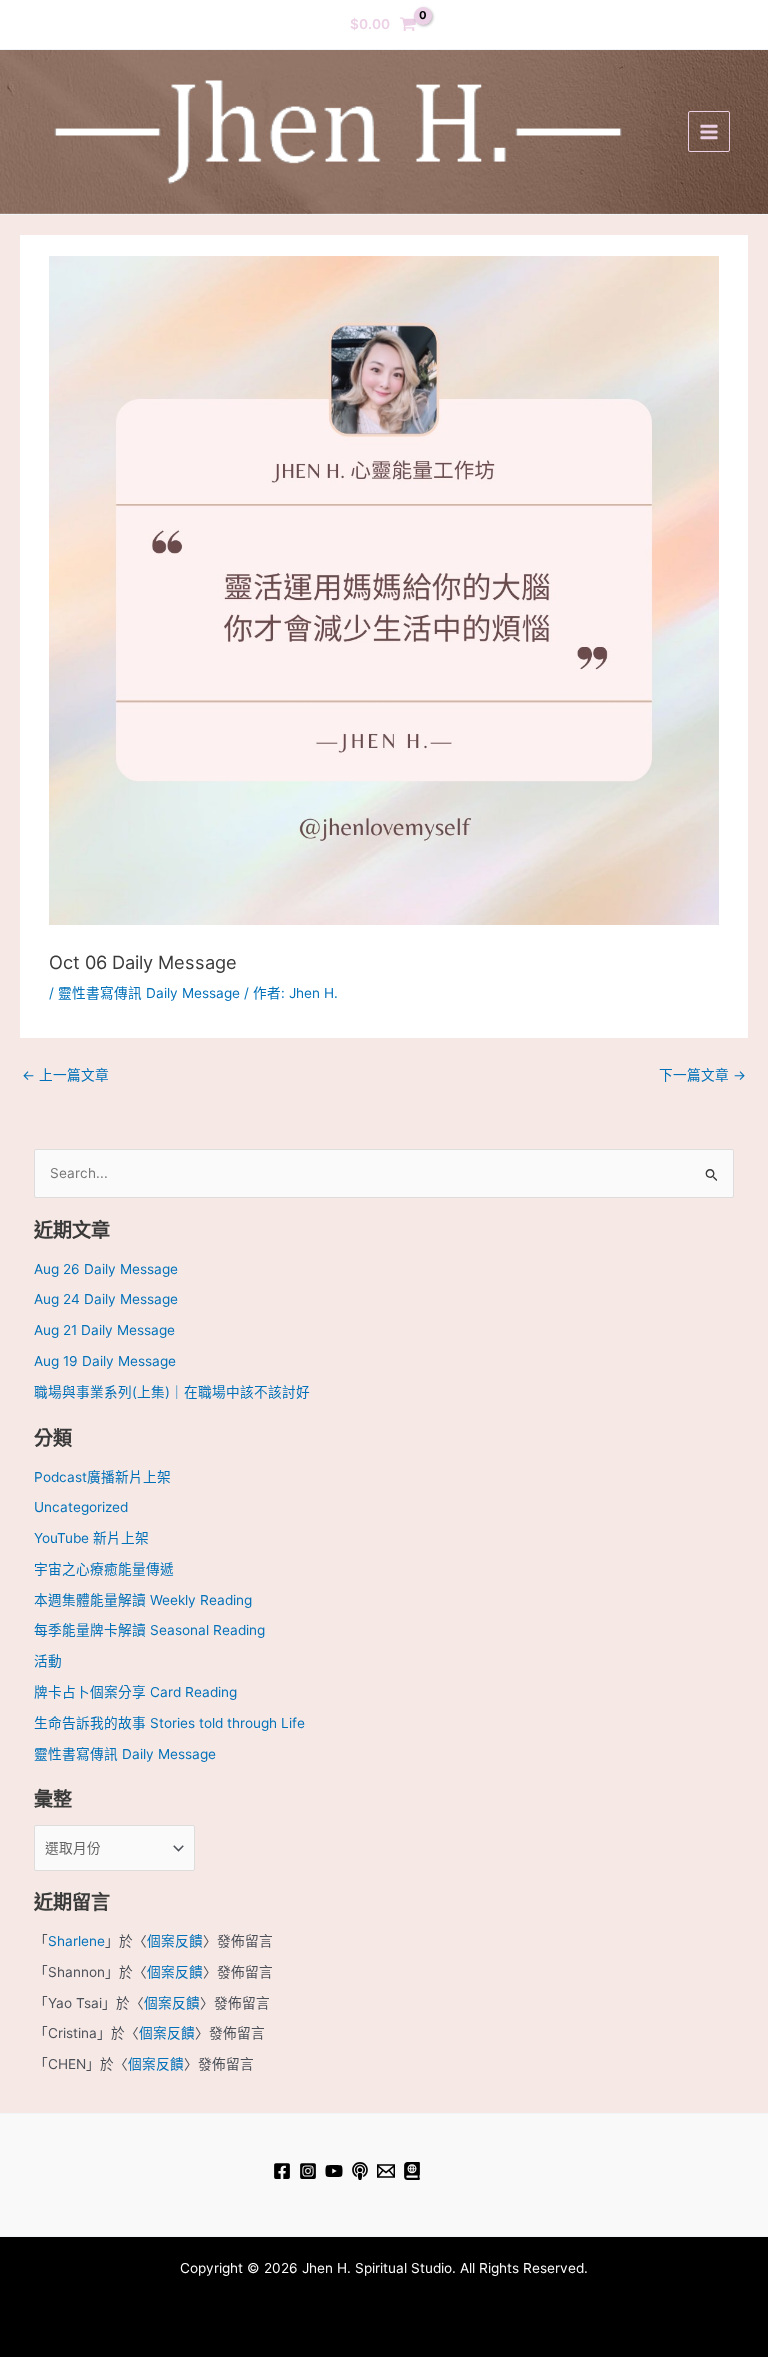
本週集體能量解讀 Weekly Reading (143, 1600)
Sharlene (76, 1941)
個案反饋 (175, 1941)
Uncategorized (81, 1507)
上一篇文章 (65, 1075)
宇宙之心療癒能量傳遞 (104, 1569)
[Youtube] (334, 2171)
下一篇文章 (702, 1075)
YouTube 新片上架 (91, 1538)
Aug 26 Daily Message (106, 1269)
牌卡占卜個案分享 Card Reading (135, 1692)
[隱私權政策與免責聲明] (412, 2171)
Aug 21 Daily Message (104, 1330)
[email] (386, 2171)
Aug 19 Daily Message (105, 1361)
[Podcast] (360, 2171)
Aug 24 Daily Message (106, 1299)
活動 (48, 1661)
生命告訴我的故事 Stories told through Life (169, 1723)
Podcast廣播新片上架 (102, 1477)
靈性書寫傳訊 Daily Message (149, 993)
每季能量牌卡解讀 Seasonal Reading (149, 1630)
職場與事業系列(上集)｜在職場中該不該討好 (172, 1392)
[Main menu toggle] (708, 131)
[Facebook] (282, 2171)
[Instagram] (308, 2171)
